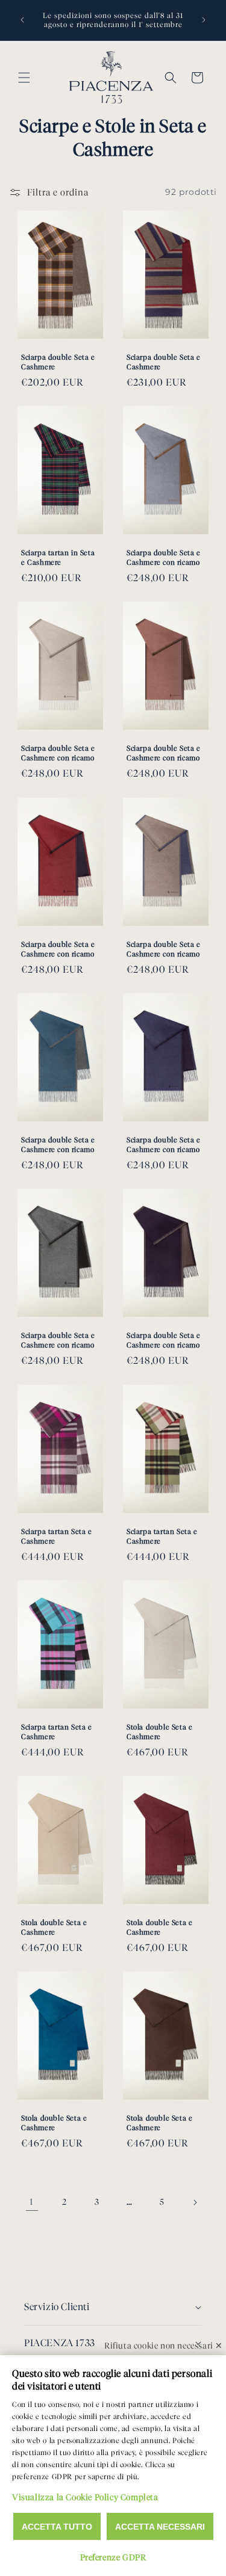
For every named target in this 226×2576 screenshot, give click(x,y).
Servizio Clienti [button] (57, 2307)
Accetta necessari (160, 2527)
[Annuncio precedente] (22, 20)
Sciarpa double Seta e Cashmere (58, 362)
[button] (24, 78)
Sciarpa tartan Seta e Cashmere (57, 1536)
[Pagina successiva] (195, 2202)
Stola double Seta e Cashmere (159, 1732)
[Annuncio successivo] (204, 20)
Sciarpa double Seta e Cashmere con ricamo (164, 557)
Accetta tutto (57, 2527)
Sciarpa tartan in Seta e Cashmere (58, 557)
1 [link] (32, 2202)
